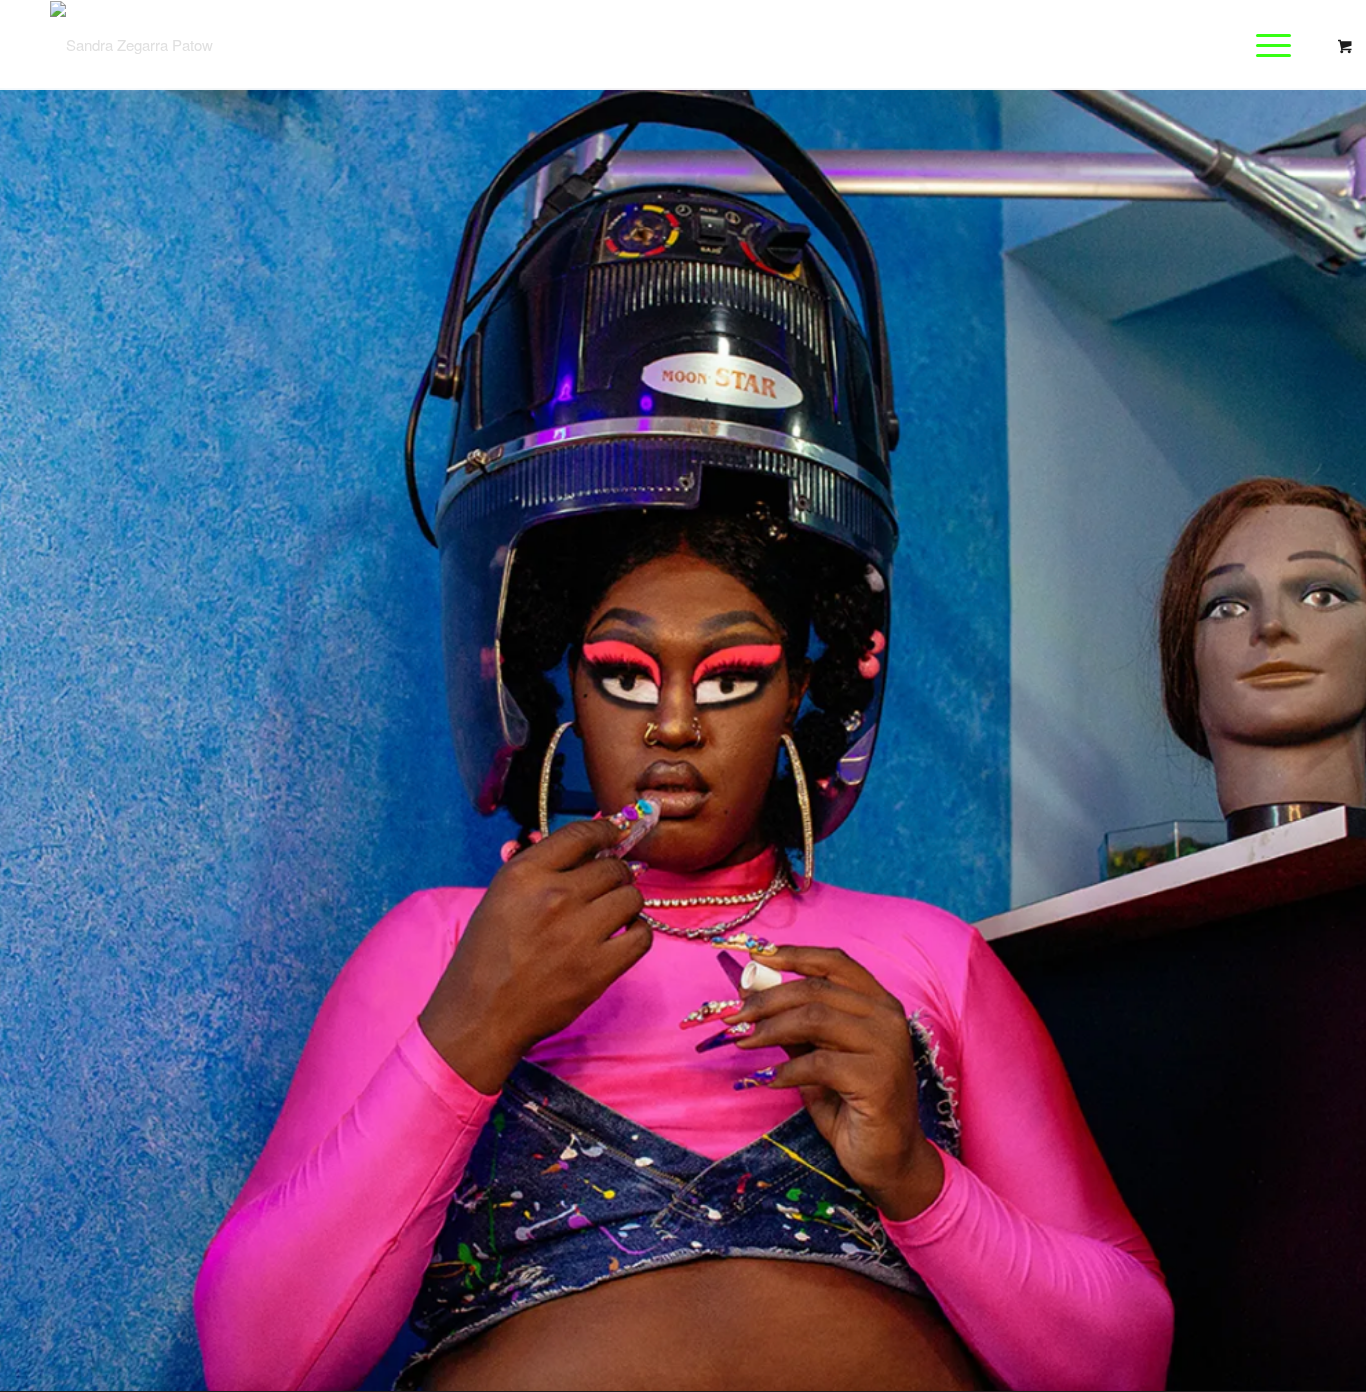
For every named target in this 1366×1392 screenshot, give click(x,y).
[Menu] (1267, 45)
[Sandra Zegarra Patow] (131, 45)
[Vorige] (45, 740)
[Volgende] (1321, 740)
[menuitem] (1279, 45)
